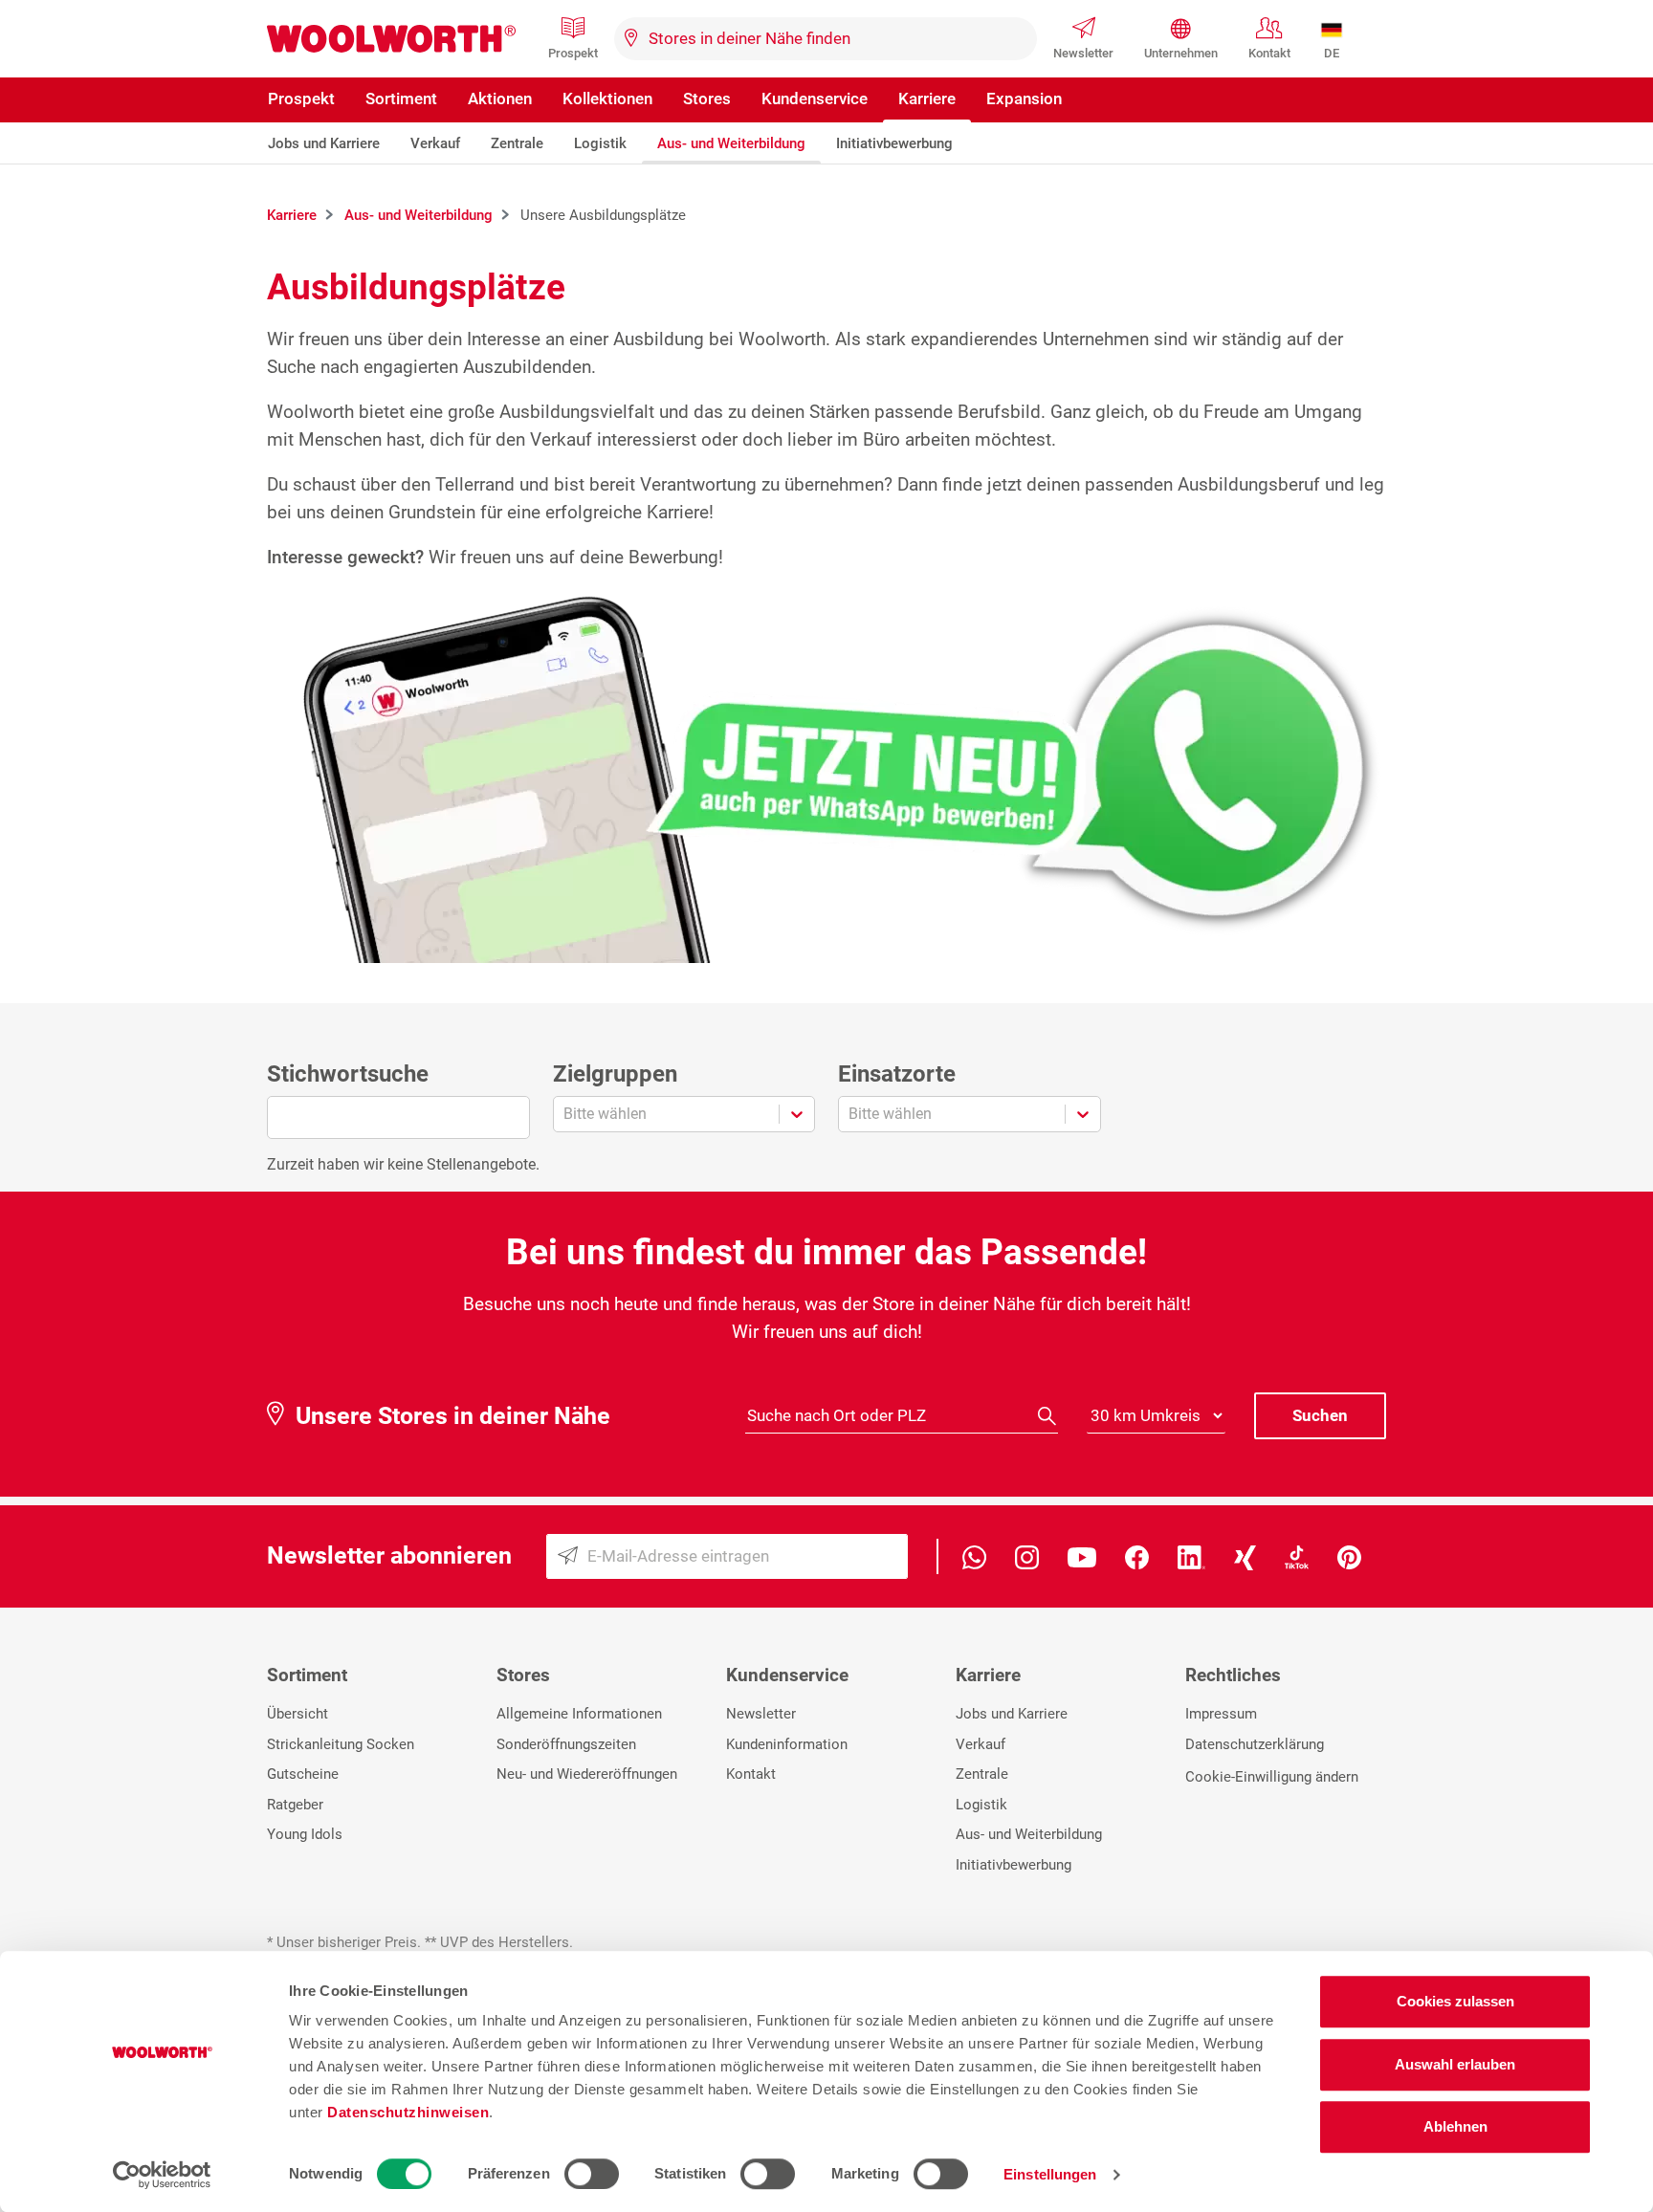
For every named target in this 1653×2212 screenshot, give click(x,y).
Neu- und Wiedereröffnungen (587, 1774)
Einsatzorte (897, 1074)
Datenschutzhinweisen (408, 2112)
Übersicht (298, 1714)
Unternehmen (1181, 53)
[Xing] (1245, 1556)
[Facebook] (1137, 1556)
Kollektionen (607, 99)
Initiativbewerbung (894, 143)
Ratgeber (295, 1805)
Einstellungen (1050, 2174)
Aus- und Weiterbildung (731, 143)
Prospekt (573, 53)
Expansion (1024, 99)
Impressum (1221, 1714)
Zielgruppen (615, 1074)
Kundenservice (815, 99)
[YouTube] (1082, 1556)
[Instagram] (1027, 1556)
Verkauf (435, 143)
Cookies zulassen (1455, 2001)
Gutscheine (303, 1774)
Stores (707, 99)
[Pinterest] (1349, 1556)
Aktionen (500, 99)
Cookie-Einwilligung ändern (1272, 1777)
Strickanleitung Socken (341, 1744)
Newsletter (1083, 53)
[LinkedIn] (1191, 1556)
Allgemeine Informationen (579, 1714)
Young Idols (305, 1834)
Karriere (927, 99)
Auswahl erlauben (1455, 2064)
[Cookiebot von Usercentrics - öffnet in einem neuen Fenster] (162, 2175)
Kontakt (1269, 53)
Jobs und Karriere (324, 143)
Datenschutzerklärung (1255, 1744)
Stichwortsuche (348, 1074)
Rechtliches (1233, 1675)
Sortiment (401, 99)
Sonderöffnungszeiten (566, 1744)
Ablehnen (1455, 2126)
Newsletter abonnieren (389, 1555)
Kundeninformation (787, 1744)
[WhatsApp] (974, 1556)
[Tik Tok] (1297, 1556)
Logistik (600, 143)
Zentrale (517, 143)
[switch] (592, 2174)
